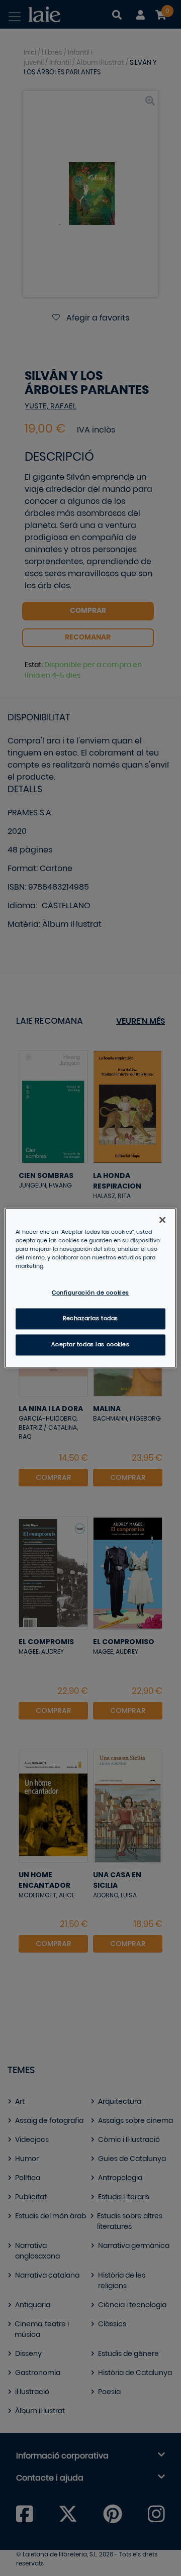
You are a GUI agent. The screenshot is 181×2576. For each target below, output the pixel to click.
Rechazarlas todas (90, 1319)
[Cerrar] (162, 1220)
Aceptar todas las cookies (90, 1345)
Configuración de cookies (90, 1293)
